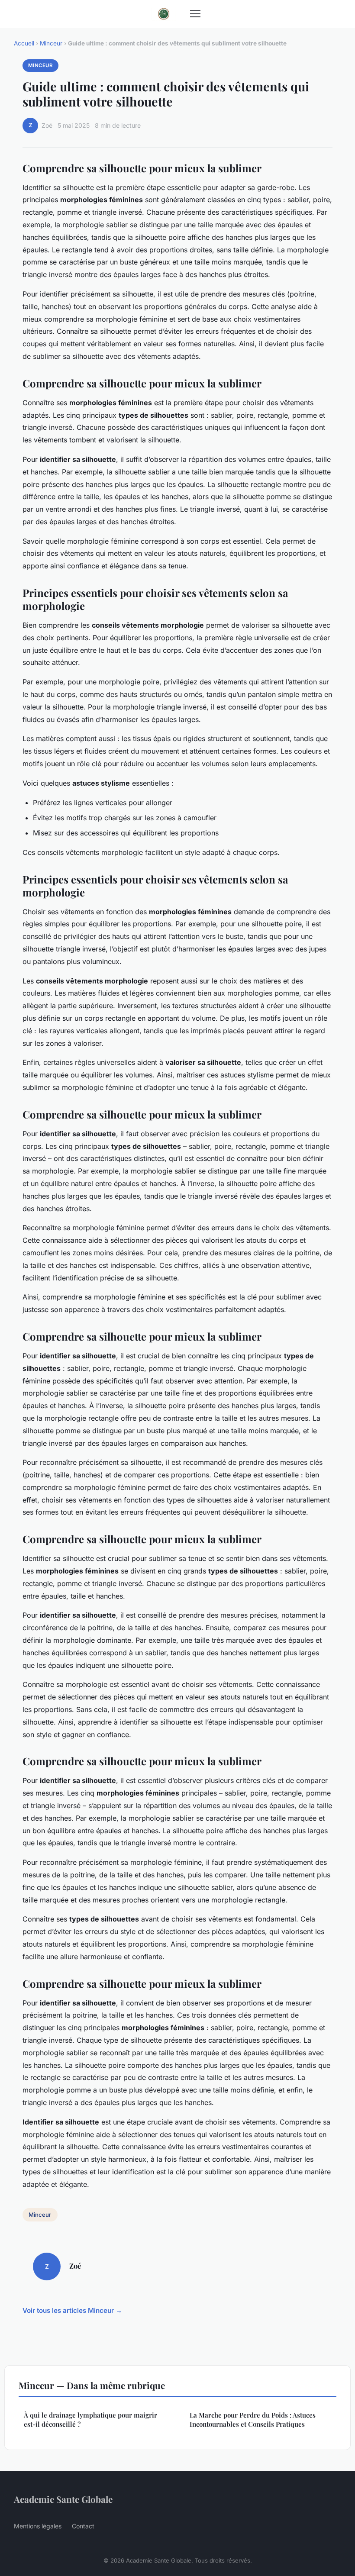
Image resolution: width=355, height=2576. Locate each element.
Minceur (51, 43)
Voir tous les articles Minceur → (72, 2310)
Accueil (24, 43)
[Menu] (195, 14)
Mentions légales (38, 2526)
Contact (83, 2526)
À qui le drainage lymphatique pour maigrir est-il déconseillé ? (90, 2420)
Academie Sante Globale (63, 2499)
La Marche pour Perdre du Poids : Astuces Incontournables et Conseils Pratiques (253, 2420)
